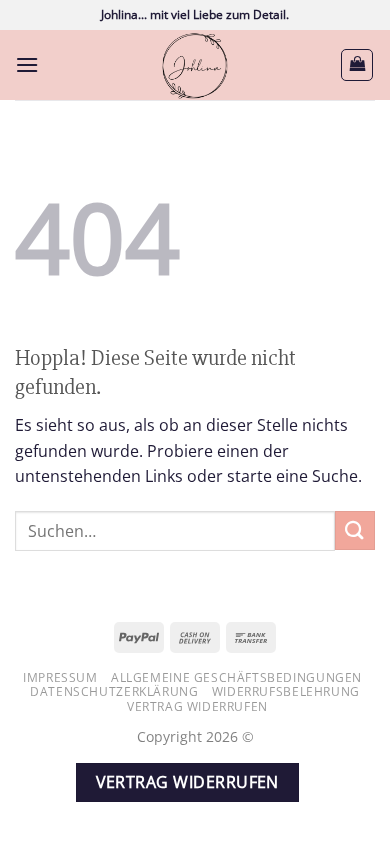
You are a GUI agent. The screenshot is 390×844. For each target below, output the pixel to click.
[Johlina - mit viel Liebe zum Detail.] (195, 65)
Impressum (60, 677)
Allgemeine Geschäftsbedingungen (236, 677)
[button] (27, 64)
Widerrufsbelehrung (286, 691)
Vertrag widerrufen (197, 706)
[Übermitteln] (355, 530)
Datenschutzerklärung (114, 691)
